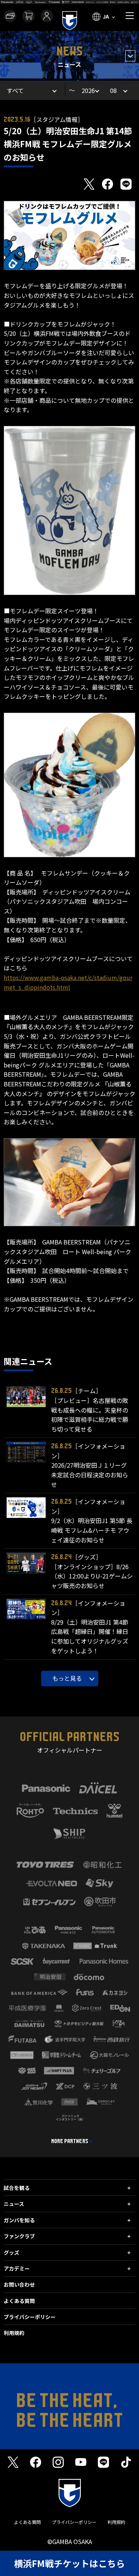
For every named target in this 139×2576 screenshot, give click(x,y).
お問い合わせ (19, 2284)
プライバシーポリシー (30, 2317)
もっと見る (67, 1678)
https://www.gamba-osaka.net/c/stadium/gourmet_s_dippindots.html (68, 982)
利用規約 (14, 2333)
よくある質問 (19, 2301)
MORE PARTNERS (70, 2141)
